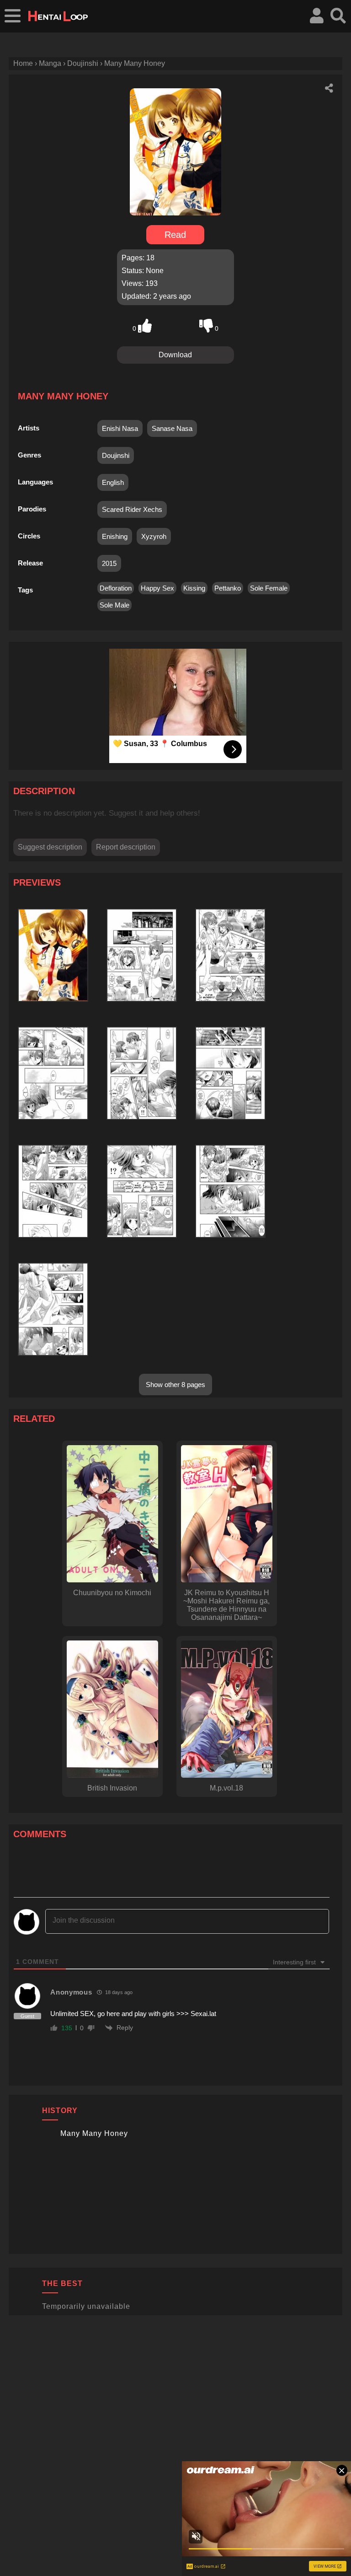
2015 (109, 563)
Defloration (116, 588)
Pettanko (228, 588)
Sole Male (114, 605)
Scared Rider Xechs (132, 509)
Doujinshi (116, 455)
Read (175, 235)
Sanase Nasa (172, 428)
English (113, 482)
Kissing (194, 588)
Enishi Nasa (120, 428)
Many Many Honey (94, 2133)
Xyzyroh (154, 536)
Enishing (115, 536)
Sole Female (269, 588)
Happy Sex (157, 588)
